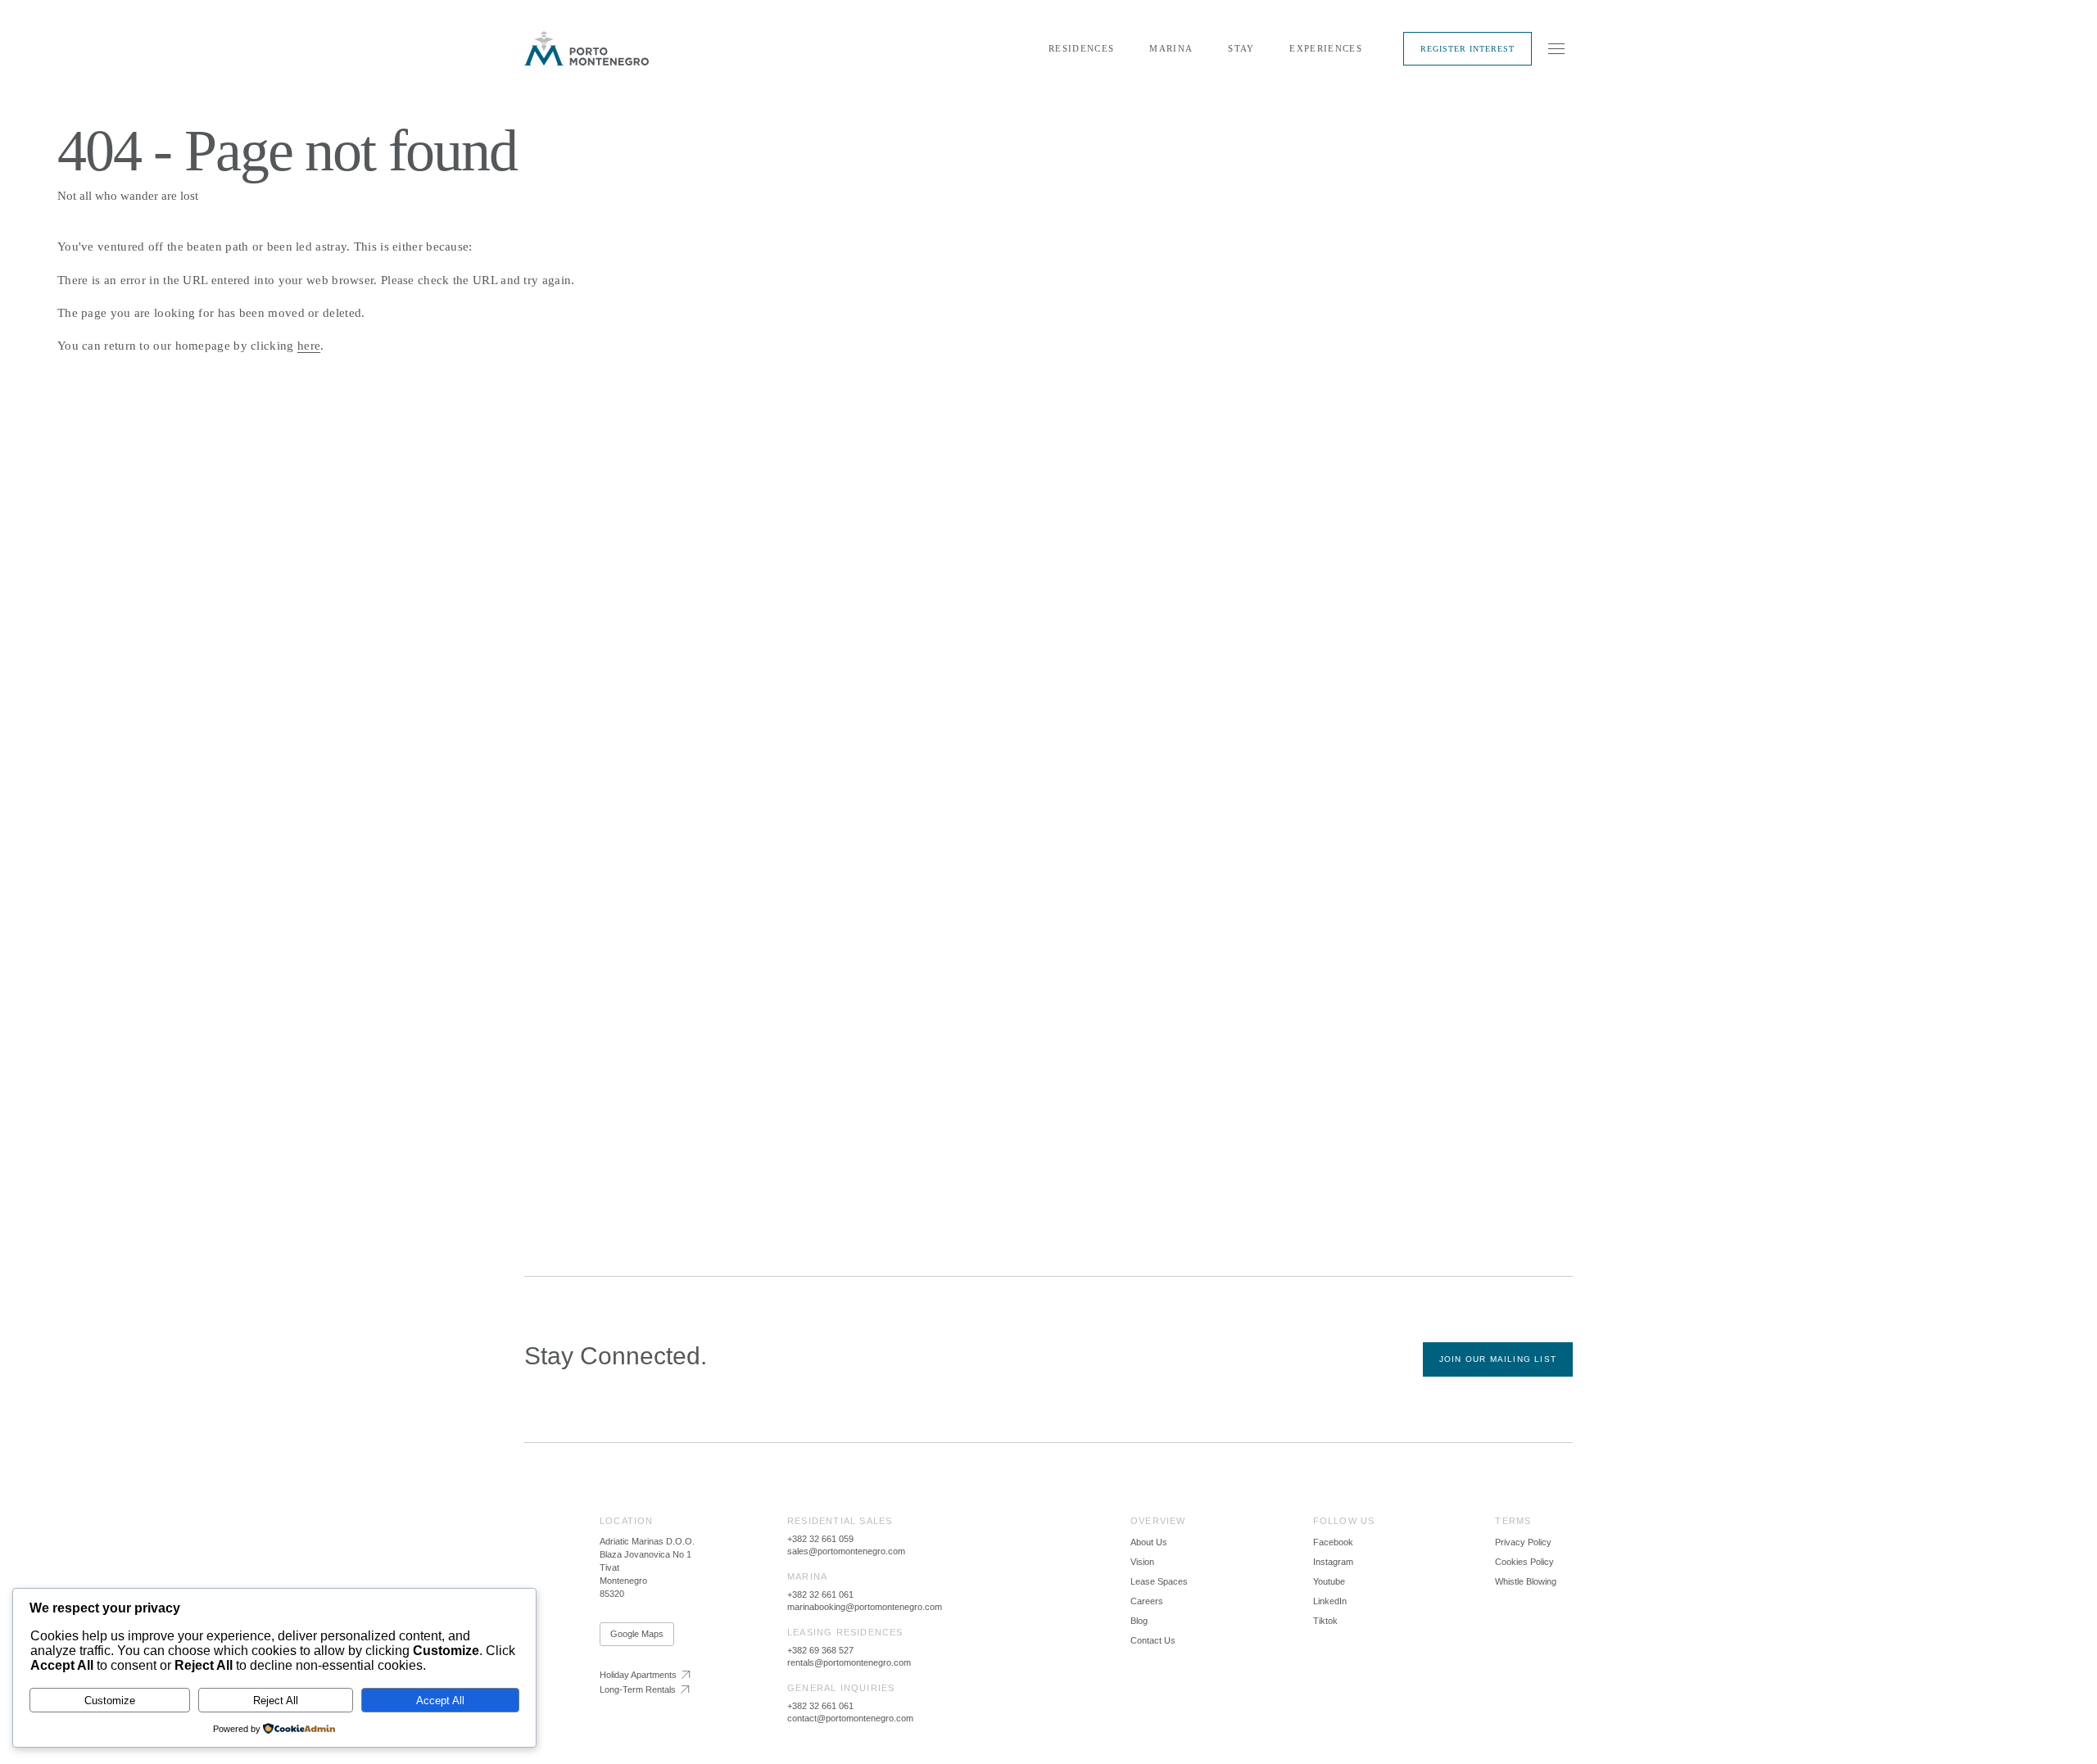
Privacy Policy (1523, 1542)
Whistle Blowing (1526, 1581)
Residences (1081, 48)
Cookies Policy (1524, 1562)
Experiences (1326, 48)
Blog (1139, 1621)
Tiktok (1325, 1621)
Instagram (1333, 1562)
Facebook (1333, 1542)
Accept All (440, 1701)
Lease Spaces (1159, 1581)
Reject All (276, 1701)
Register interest (1467, 49)
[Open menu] (1556, 48)
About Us (1149, 1542)
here (309, 346)
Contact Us (1153, 1640)
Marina (1171, 48)
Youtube (1329, 1581)
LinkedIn (1330, 1601)
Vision (1142, 1562)
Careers (1147, 1601)
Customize (110, 1701)
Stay (1241, 48)
